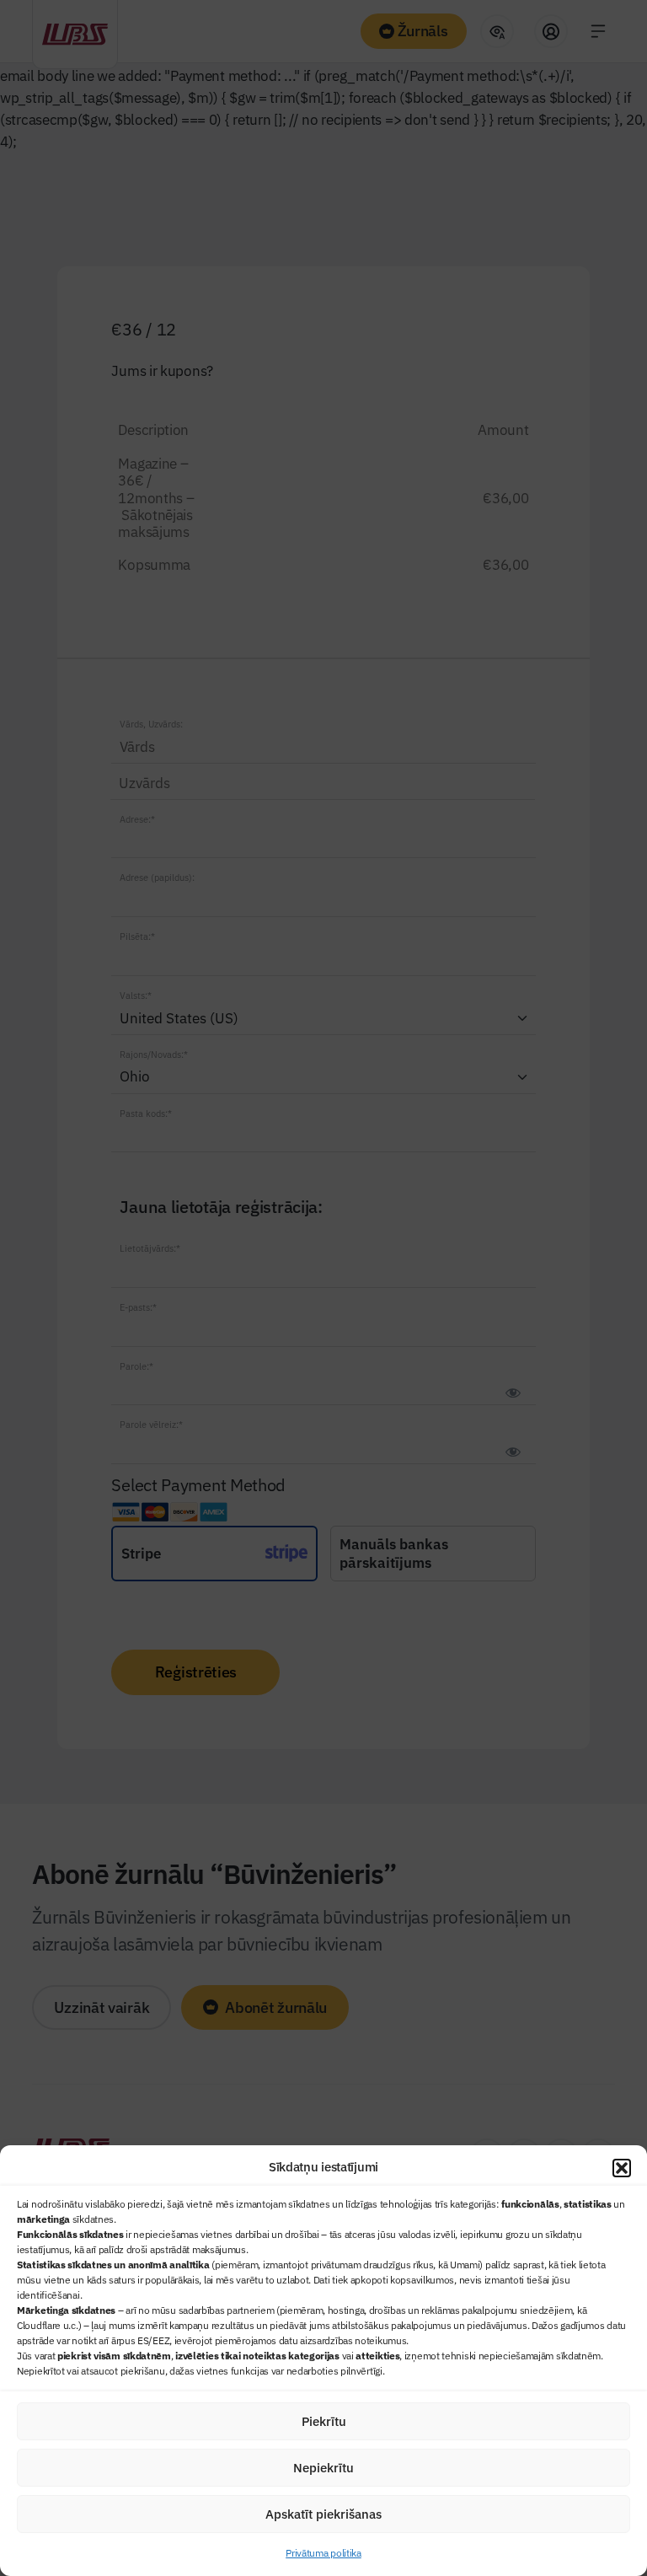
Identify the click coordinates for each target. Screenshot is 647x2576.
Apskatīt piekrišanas (323, 2514)
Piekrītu (324, 2421)
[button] (622, 2168)
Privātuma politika (323, 2553)
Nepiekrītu (323, 2468)
